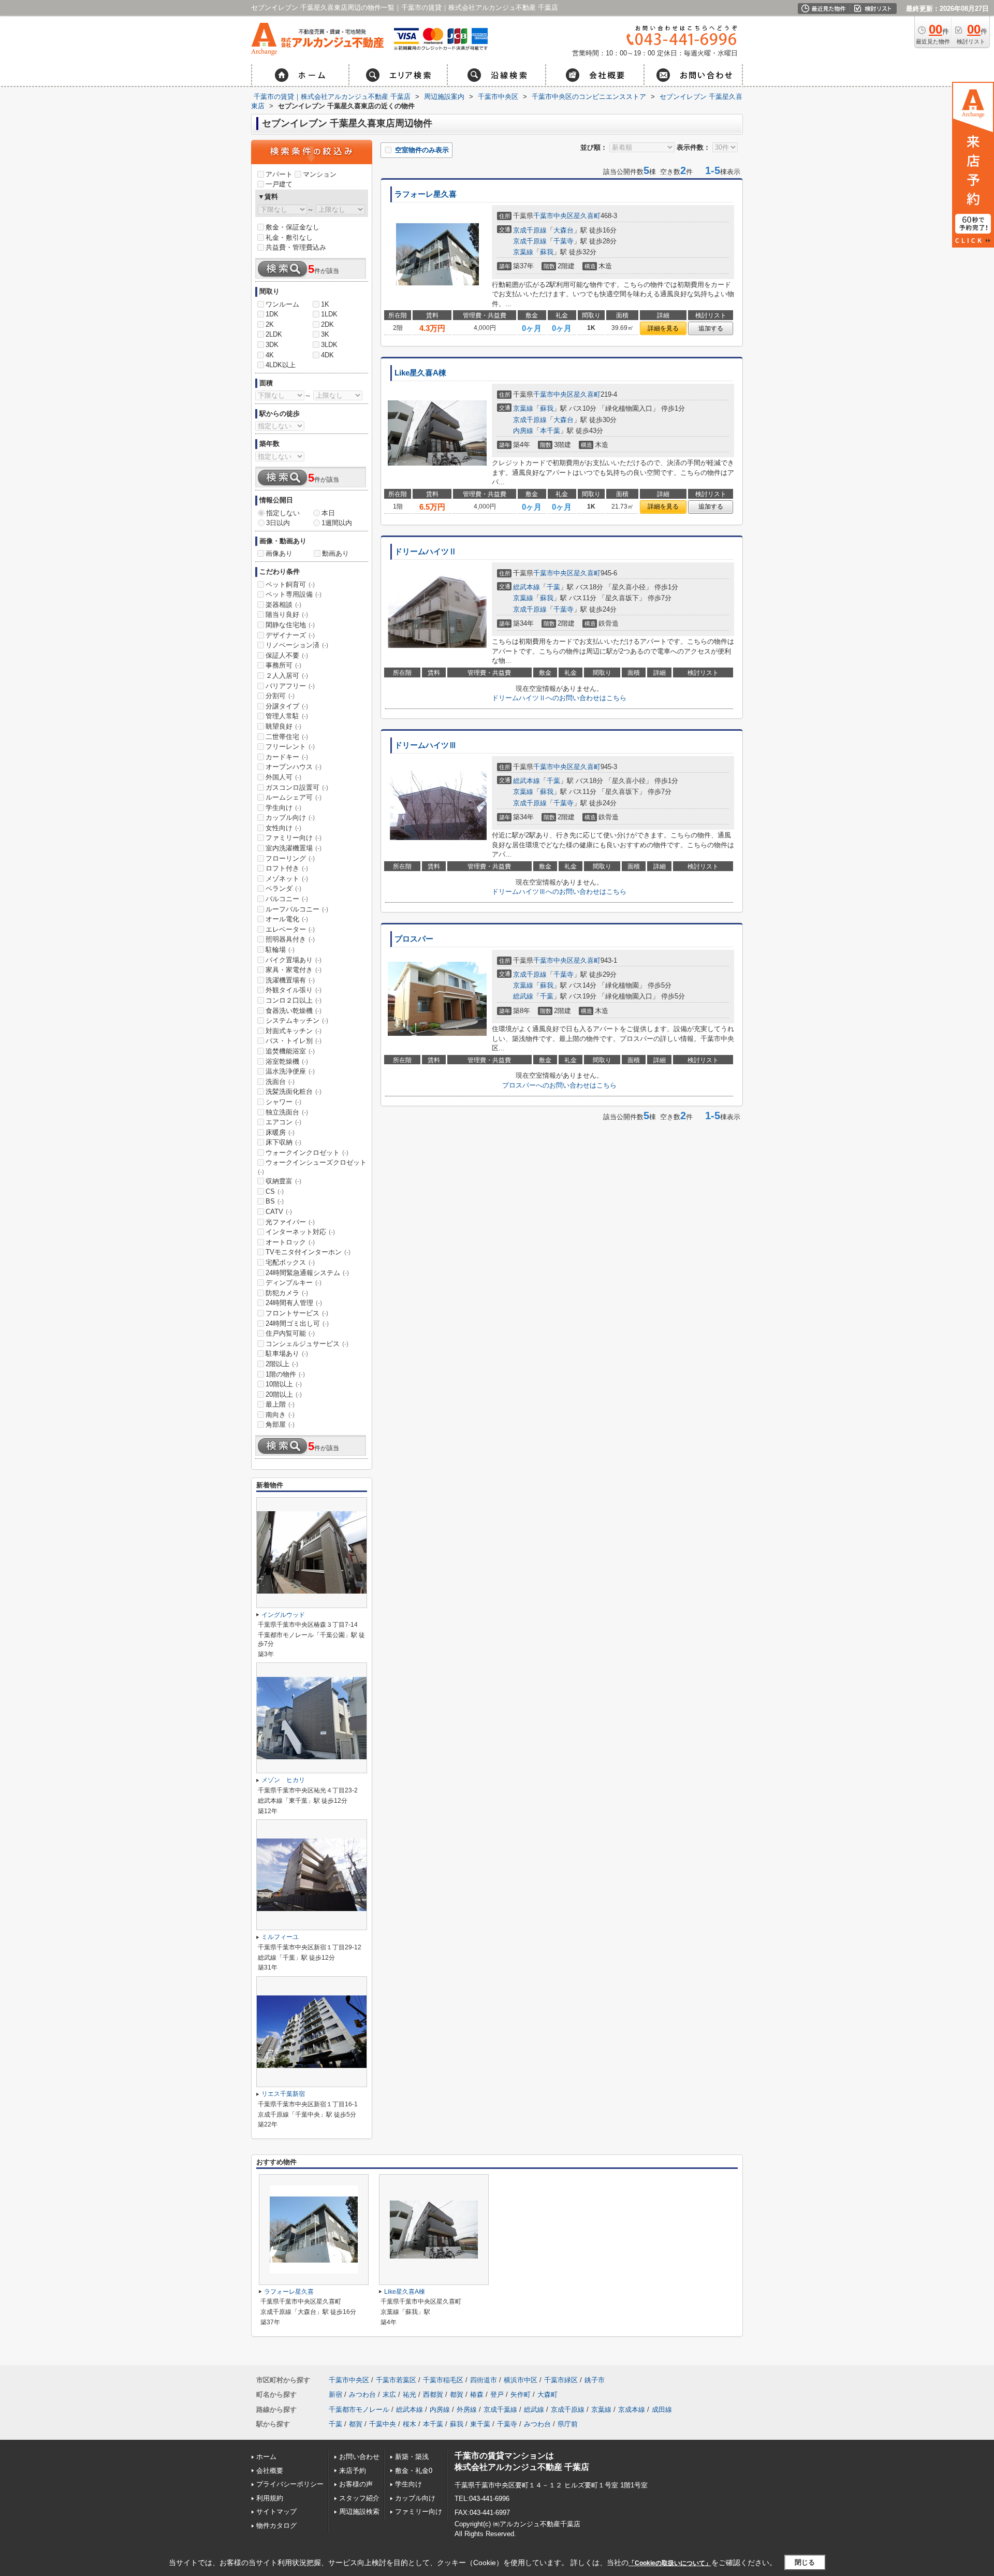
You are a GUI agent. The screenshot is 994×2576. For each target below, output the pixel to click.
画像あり (279, 553)
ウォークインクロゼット (307, 1153)
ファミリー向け (294, 838)
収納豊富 (283, 1181)
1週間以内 (337, 523)
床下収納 (283, 1142)
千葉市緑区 (561, 2380)
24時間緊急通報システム (307, 1273)
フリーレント (290, 747)
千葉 (553, 587)
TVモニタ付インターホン (308, 1252)
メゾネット (287, 879)
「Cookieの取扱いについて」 (670, 2563)
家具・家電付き (294, 970)
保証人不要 (287, 655)
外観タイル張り (294, 990)
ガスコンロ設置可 (297, 787)
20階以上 (284, 1394)
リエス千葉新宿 (283, 2094)
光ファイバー (290, 1222)
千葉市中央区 (553, 216)
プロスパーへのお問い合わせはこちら (559, 1085)
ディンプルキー (294, 1283)
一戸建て (279, 184)
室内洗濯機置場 (294, 848)
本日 (328, 513)
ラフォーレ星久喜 (426, 194)
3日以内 (278, 523)
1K (325, 304)
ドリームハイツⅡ (426, 552)
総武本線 (527, 587)
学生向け (283, 808)
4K (270, 355)
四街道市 (484, 2380)
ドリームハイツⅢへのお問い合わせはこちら (559, 892)
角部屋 (280, 1424)
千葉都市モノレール (359, 2409)
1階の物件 (285, 1374)
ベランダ (283, 888)
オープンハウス (294, 767)
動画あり (335, 553)
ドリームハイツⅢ (426, 745)
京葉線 (523, 252)
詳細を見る (663, 328)
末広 (389, 2394)
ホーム (266, 2457)
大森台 (564, 230)
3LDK (329, 345)
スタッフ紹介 (359, 2498)
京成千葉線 (500, 2409)
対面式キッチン (294, 1031)
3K (325, 334)
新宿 (335, 2394)
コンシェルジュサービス (307, 1344)
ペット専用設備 (294, 594)
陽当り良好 (287, 614)
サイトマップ (276, 2512)
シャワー (283, 1102)
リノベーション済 (297, 645)
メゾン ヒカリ (283, 1780)
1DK (272, 314)
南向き (280, 1415)
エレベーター (290, 929)
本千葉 (550, 431)
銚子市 (595, 2380)
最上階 (280, 1404)
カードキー (287, 757)
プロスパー (414, 939)
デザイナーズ (290, 635)
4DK (327, 355)
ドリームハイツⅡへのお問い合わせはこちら (559, 698)
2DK (327, 324)
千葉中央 (383, 2424)
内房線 (523, 431)
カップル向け (290, 817)
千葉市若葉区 (396, 2380)
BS (275, 1201)
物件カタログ (276, 2526)
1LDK (329, 314)
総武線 (523, 996)
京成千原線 (530, 230)
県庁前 (568, 2424)
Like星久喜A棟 (420, 373)
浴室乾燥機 (287, 1061)
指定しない (283, 513)
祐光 (410, 2394)
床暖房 (280, 1132)
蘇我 (547, 252)
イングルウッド (283, 1615)
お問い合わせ (359, 2457)
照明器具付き (290, 939)
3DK (272, 345)
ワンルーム (282, 304)
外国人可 (283, 777)
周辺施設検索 (359, 2512)
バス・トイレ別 (294, 1041)
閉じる (805, 2562)
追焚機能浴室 (290, 1051)
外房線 (467, 2409)
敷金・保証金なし (293, 227)
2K (270, 324)
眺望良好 (283, 726)
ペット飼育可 (290, 584)
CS (275, 1191)
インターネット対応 (300, 1232)
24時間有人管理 (294, 1303)
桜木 (410, 2424)
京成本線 (632, 2409)
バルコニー (287, 899)
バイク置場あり (294, 960)
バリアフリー (290, 686)
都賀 (457, 2394)
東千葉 (480, 2424)
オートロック (290, 1242)
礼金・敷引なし (289, 237)
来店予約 (353, 2471)
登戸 (497, 2394)
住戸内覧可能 (290, 1333)
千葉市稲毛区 (443, 2380)
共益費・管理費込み (296, 247)
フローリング (290, 858)
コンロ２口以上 (294, 1000)
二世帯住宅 (287, 737)
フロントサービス (297, 1313)
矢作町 (521, 2394)
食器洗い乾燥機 (294, 1011)
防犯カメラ (287, 1293)
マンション (320, 174)
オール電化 (287, 919)
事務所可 (283, 665)
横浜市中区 (521, 2380)
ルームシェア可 (294, 797)
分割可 (280, 696)
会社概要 (270, 2471)
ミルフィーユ (280, 1937)
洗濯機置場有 (290, 980)
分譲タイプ (287, 706)
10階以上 (284, 1384)
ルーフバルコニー (297, 909)
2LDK (274, 334)
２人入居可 (287, 676)
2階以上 (282, 1364)
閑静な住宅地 (290, 625)
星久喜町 (587, 216)
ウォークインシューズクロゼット (312, 1167)
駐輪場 (280, 950)
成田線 (662, 2409)
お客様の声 (356, 2484)
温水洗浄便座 (290, 1071)
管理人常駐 (287, 716)
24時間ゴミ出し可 (297, 1323)
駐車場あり (287, 1354)
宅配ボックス (290, 1262)
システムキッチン (297, 1021)
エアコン (283, 1122)
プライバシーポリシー (290, 2484)
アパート (279, 174)
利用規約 (270, 2498)
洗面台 (280, 1082)
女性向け (283, 828)
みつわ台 (362, 2394)
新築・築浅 (412, 2457)
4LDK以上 (281, 365)
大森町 (547, 2394)
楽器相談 (283, 605)
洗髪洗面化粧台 (294, 1091)
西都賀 (433, 2394)
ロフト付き (287, 868)
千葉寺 (564, 241)
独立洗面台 (287, 1112)
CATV (279, 1212)
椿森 (477, 2394)
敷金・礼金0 (414, 2471)
